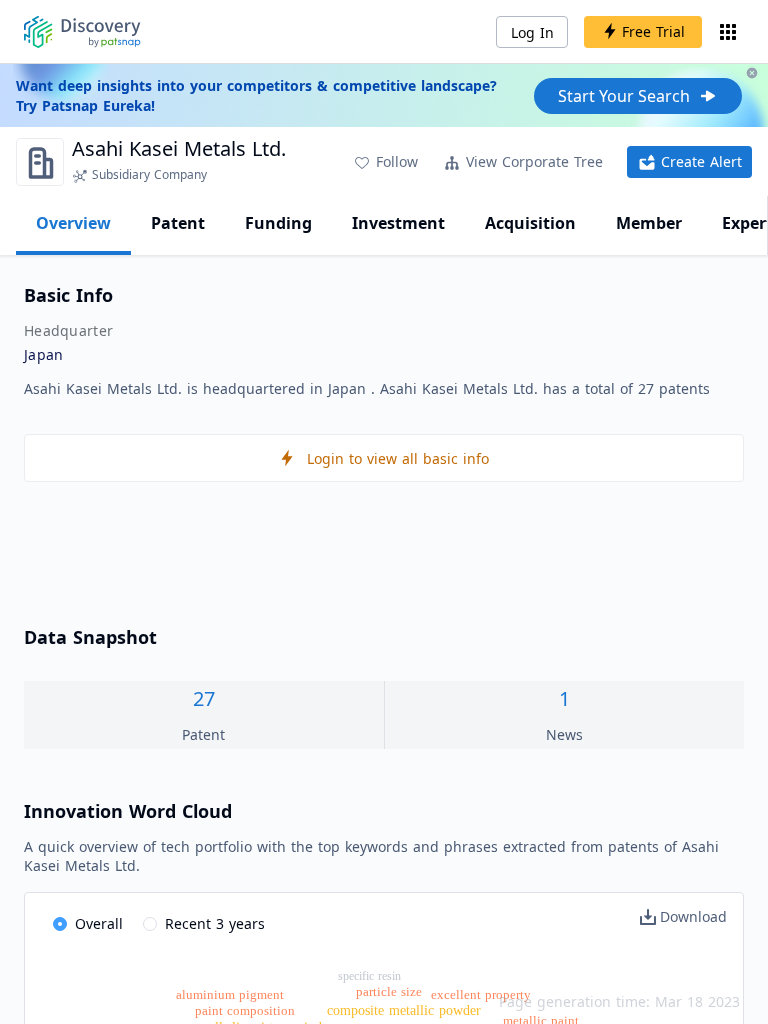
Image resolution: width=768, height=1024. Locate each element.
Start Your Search (624, 96)
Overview (73, 223)
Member (649, 223)
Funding (278, 223)
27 (204, 698)
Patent (178, 223)
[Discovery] (82, 32)
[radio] (88, 925)
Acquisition (530, 223)
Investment (398, 223)
